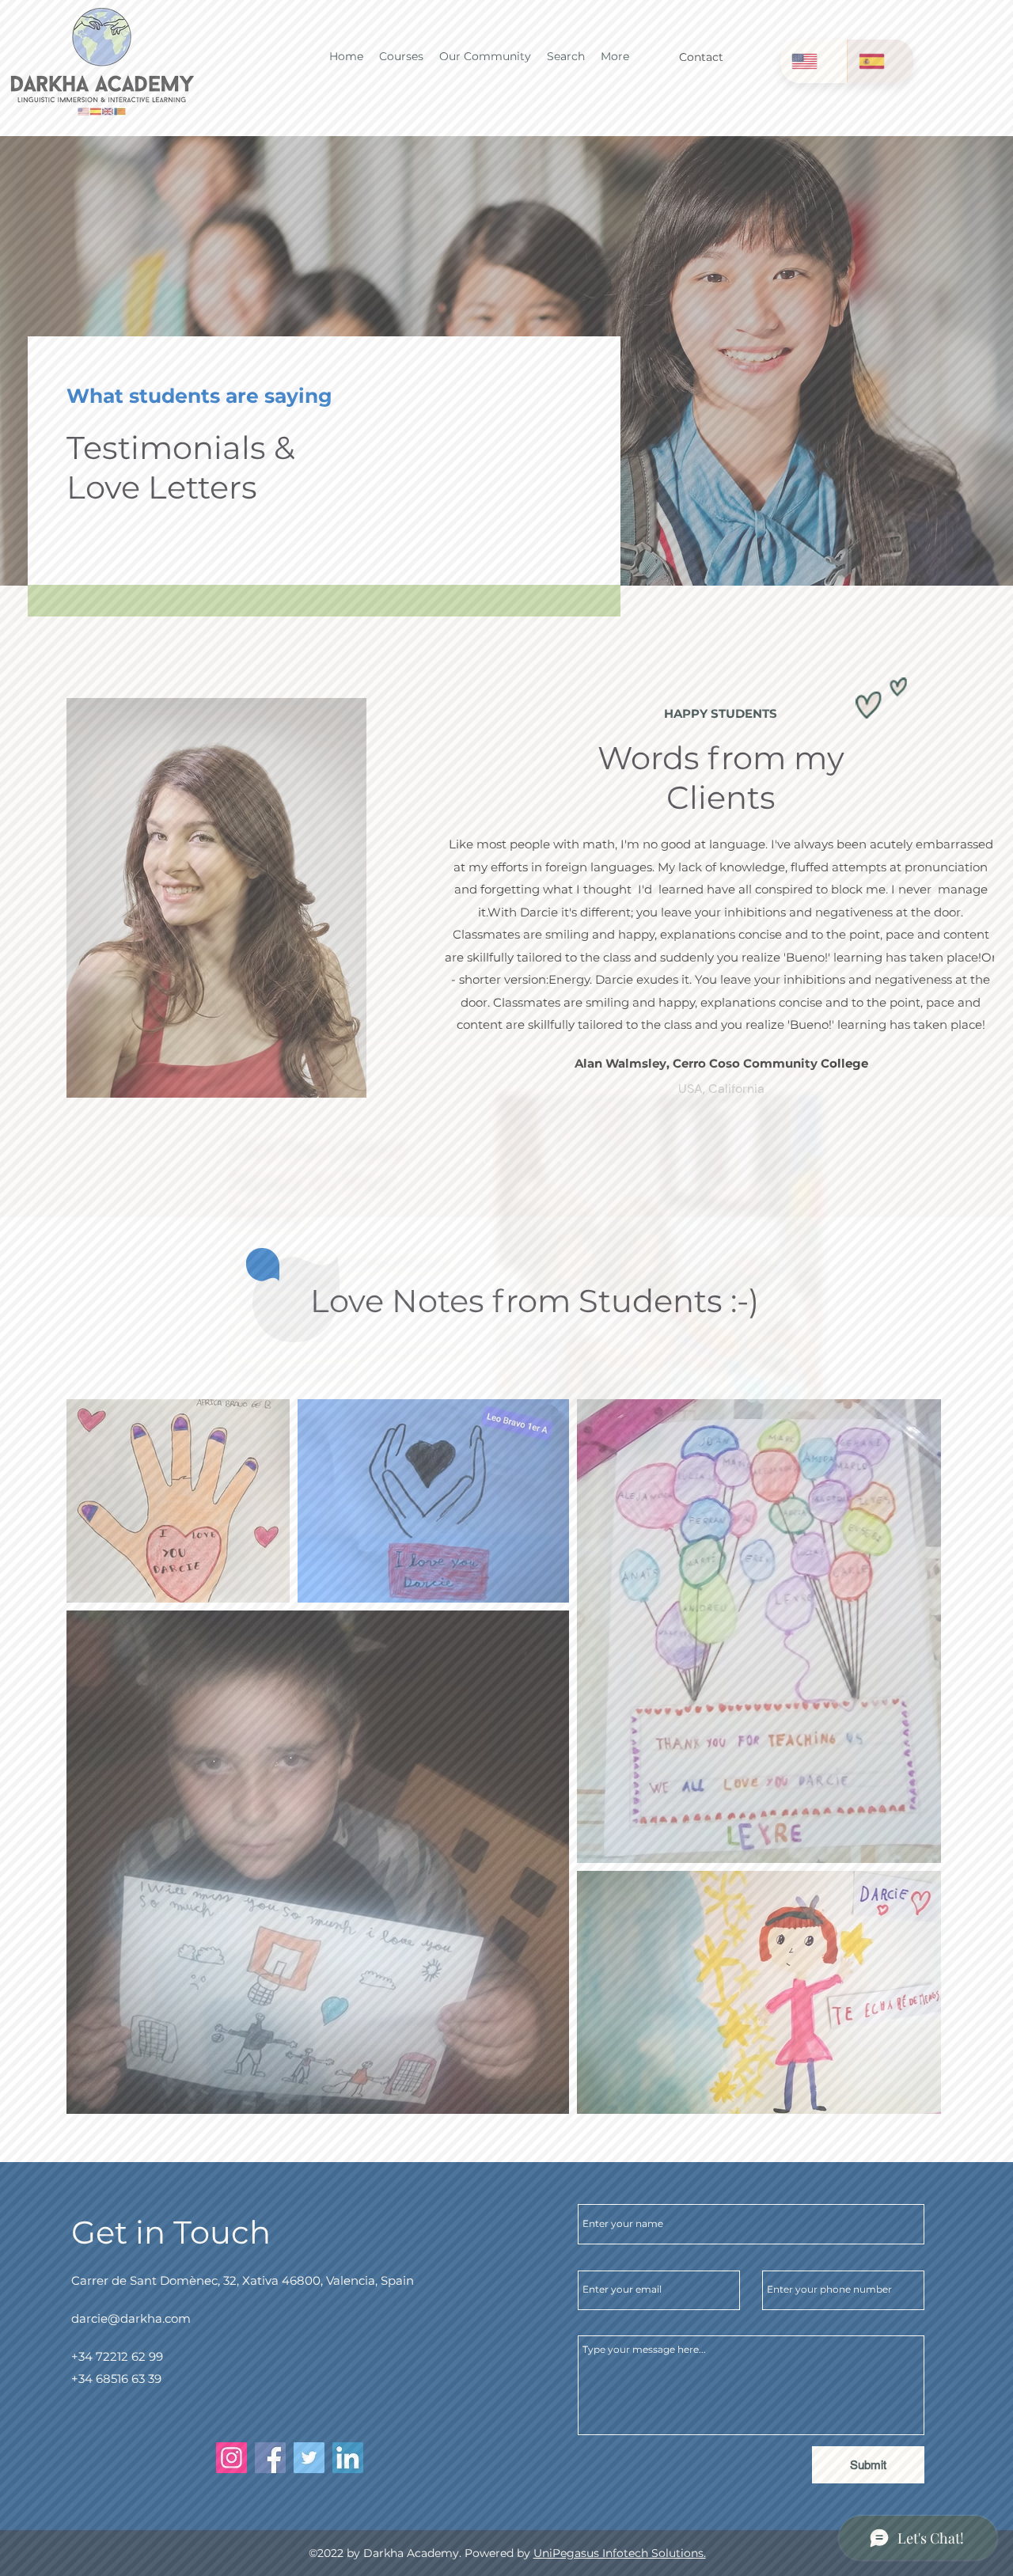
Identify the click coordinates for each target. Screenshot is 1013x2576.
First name (265, 1302)
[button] (794, 1063)
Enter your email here (294, 1373)
